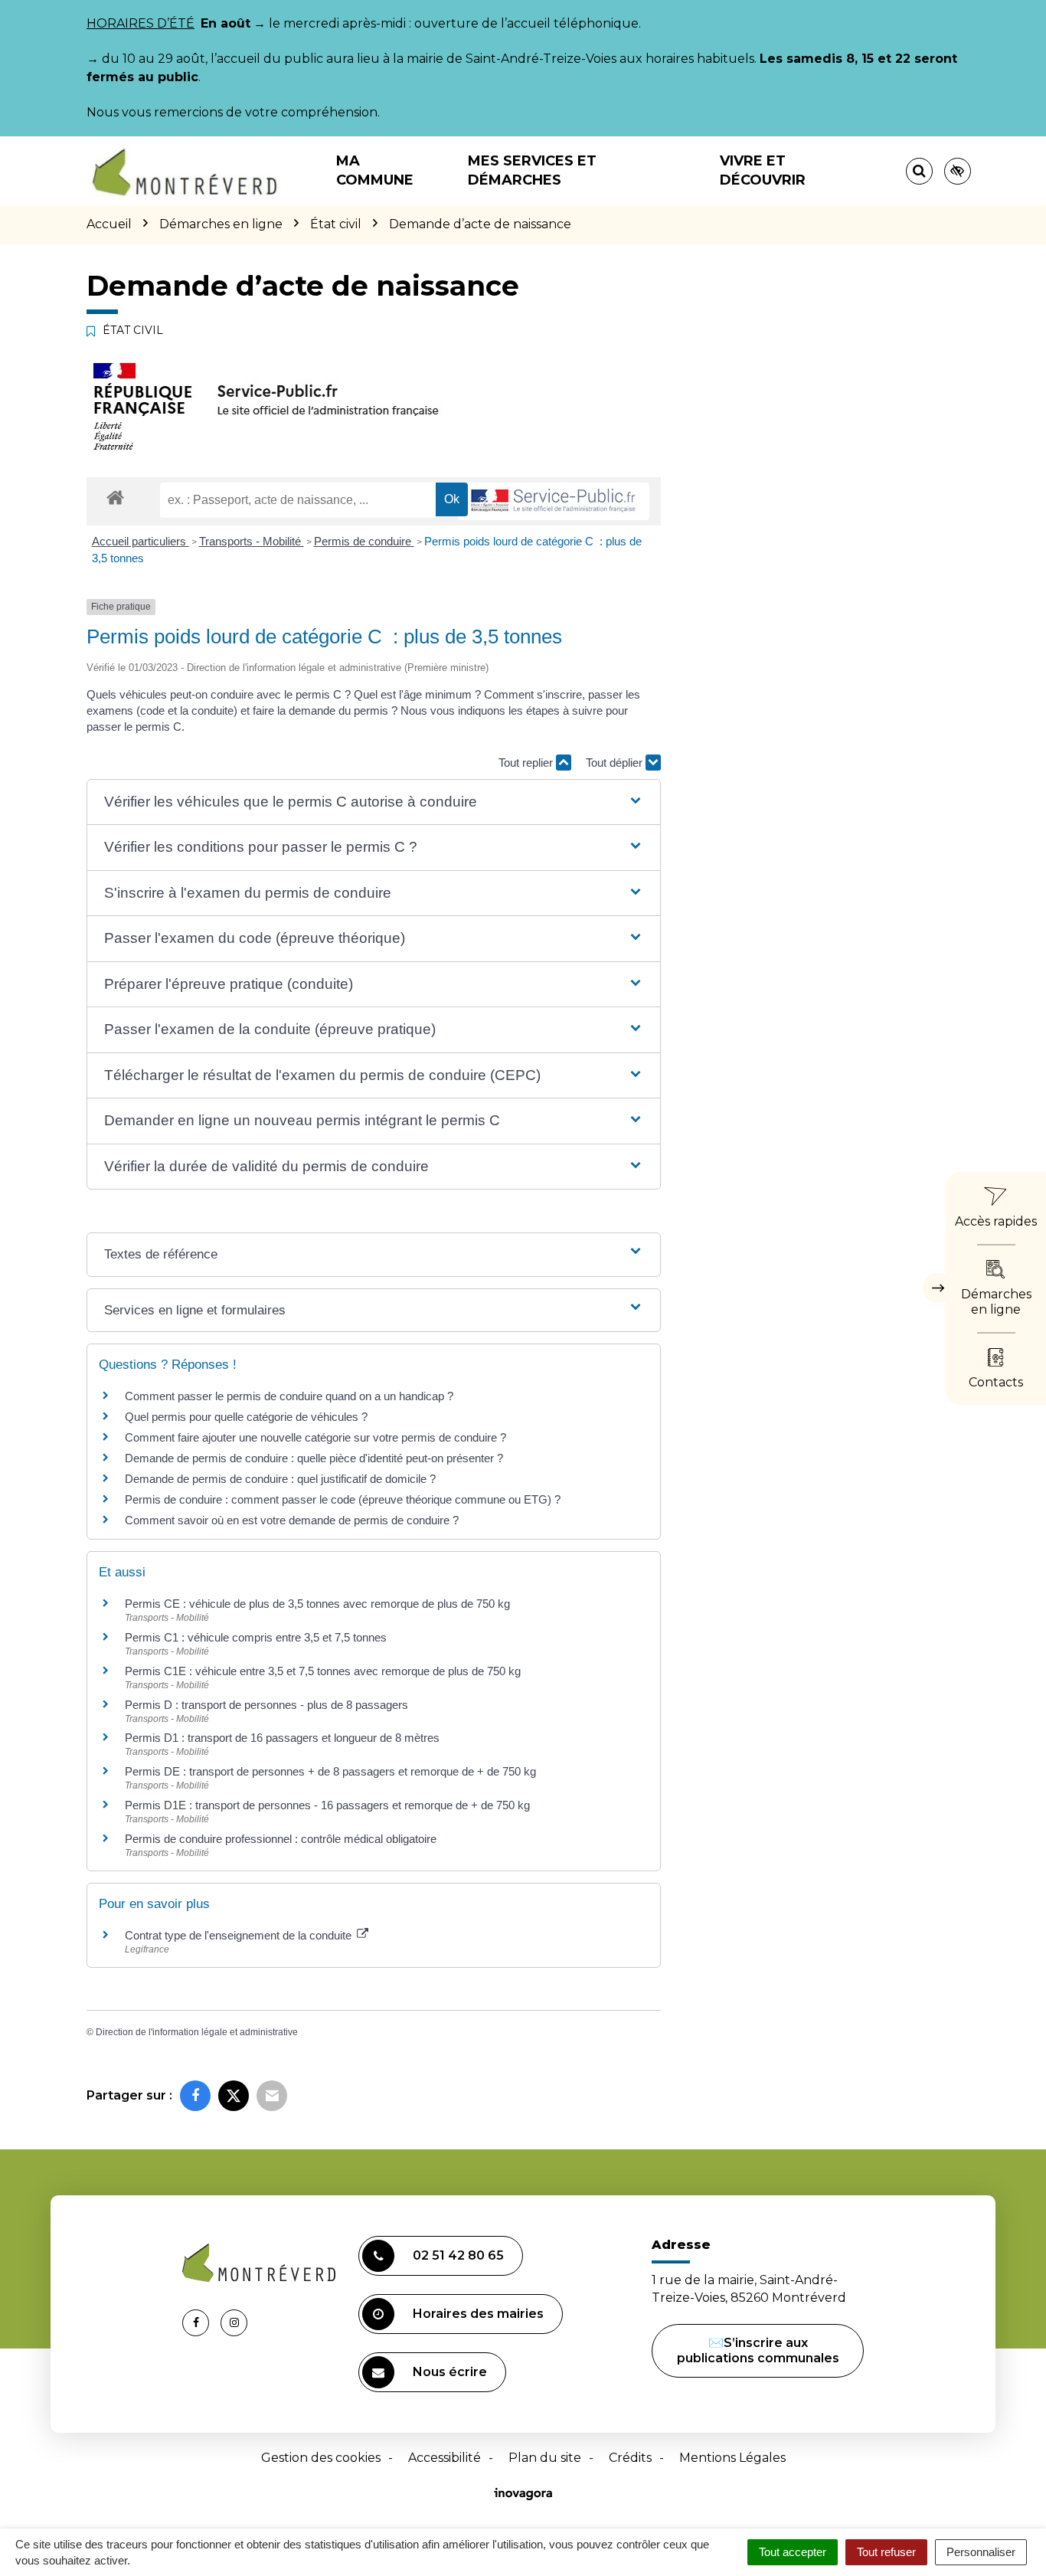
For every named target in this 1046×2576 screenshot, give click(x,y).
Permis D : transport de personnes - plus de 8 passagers (266, 1705)
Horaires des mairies (478, 2314)
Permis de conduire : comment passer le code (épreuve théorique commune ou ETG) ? (343, 1499)
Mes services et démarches (532, 170)
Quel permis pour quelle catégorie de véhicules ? (246, 1417)
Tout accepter (793, 2552)
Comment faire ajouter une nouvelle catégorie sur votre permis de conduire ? (315, 1437)
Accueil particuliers (141, 541)
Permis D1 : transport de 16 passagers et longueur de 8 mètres (282, 1738)
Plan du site (545, 2458)
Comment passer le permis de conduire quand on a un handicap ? (289, 1396)
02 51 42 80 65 (458, 2255)
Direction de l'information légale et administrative (197, 2032)
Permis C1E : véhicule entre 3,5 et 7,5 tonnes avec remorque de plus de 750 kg (323, 1671)
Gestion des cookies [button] (321, 2458)
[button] (373, 802)
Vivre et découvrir (763, 170)
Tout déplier (616, 763)
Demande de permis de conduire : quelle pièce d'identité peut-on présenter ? (314, 1458)
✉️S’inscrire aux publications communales (758, 2350)
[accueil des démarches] (115, 497)
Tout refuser (886, 2552)
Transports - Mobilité (252, 541)
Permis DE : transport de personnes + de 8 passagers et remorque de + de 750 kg (330, 1771)
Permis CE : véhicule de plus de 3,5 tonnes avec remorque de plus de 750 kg (317, 1604)
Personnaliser (981, 2552)
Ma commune (375, 170)
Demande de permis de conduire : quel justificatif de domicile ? (280, 1479)
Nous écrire (450, 2372)
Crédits (630, 2458)
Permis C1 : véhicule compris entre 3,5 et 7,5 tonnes (256, 1637)
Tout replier (527, 763)
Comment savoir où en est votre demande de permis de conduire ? (292, 1520)
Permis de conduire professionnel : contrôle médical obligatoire (281, 1839)
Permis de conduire (364, 541)
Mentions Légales (732, 2458)
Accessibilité (445, 2458)
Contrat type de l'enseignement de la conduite (240, 1935)
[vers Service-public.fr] (554, 501)
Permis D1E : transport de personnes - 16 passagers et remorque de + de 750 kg (327, 1805)
